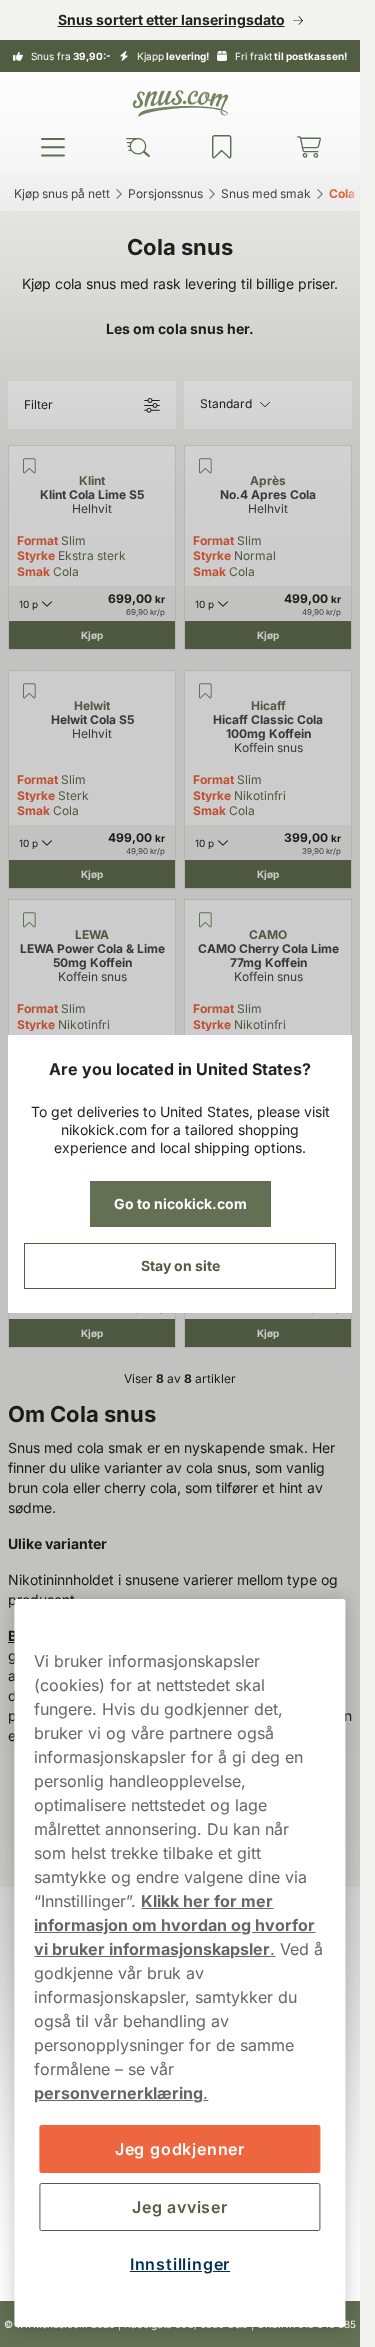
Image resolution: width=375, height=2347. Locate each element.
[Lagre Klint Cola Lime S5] (29, 466)
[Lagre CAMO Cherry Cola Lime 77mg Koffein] (205, 920)
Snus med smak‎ (266, 193)
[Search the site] (138, 147)
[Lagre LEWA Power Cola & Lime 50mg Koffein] (29, 920)
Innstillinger (180, 2264)
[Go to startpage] (180, 103)
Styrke (36, 555)
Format (37, 540)
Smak (33, 571)
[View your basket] (309, 147)
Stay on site (180, 1265)
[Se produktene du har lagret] (222, 147)
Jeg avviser (180, 2207)
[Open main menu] (53, 147)
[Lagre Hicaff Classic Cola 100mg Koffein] (205, 691)
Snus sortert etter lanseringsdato (171, 19)
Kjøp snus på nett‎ (62, 193)
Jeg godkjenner (180, 2149)
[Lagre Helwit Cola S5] (29, 691)
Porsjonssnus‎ (165, 193)
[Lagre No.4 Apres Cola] (205, 466)
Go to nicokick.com (180, 1203)
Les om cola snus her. (180, 328)
